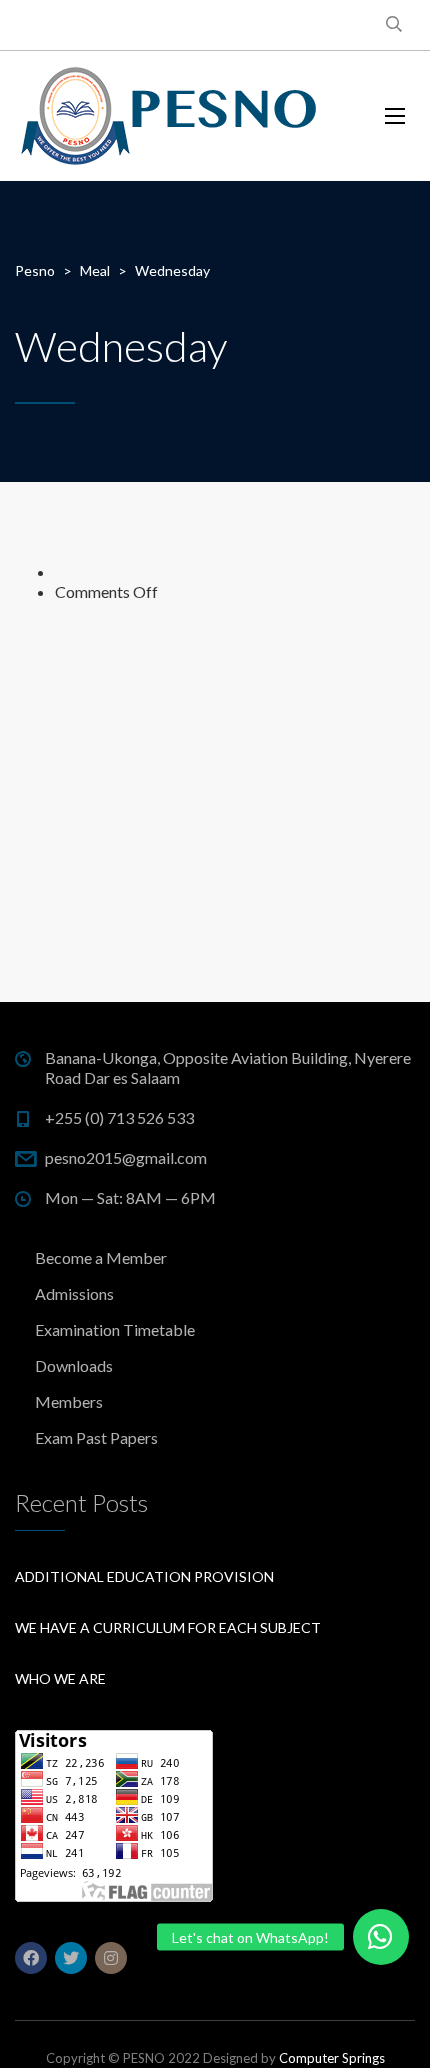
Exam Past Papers (96, 1437)
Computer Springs (332, 2058)
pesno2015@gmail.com (126, 1157)
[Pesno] (170, 116)
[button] (381, 1937)
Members (69, 1401)
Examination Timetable (115, 1329)
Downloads (74, 1365)
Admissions (74, 1293)
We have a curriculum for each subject (168, 1627)
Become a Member (101, 1257)
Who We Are (60, 1678)
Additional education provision (144, 1576)
